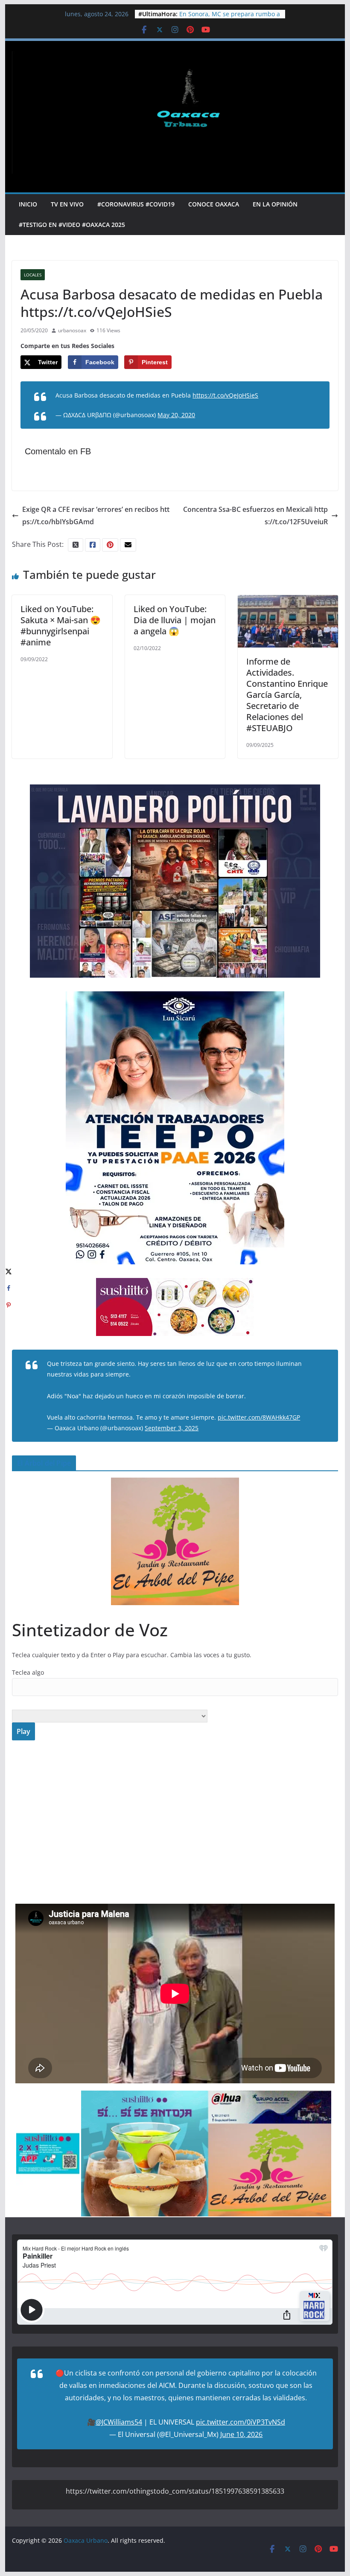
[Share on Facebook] (9, 1288)
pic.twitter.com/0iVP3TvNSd (241, 2422)
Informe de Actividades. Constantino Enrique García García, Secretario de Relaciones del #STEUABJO (287, 695)
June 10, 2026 (241, 2434)
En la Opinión (275, 204)
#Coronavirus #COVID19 (136, 204)
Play (23, 1731)
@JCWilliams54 (119, 2422)
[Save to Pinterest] (9, 1305)
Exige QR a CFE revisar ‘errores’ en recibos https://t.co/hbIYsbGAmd (96, 515)
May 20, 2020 (176, 415)
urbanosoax (72, 330)
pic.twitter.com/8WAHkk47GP (259, 1417)
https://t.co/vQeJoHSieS (225, 395)
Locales (33, 275)
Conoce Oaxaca (214, 204)
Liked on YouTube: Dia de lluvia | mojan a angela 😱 (175, 620)
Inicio (28, 204)
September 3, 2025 (172, 1428)
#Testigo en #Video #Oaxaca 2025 (72, 225)
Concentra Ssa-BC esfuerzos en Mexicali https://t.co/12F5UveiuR (255, 515)
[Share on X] (9, 1271)
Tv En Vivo (67, 204)
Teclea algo (28, 1672)
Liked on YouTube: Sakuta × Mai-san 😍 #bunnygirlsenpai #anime (61, 626)
